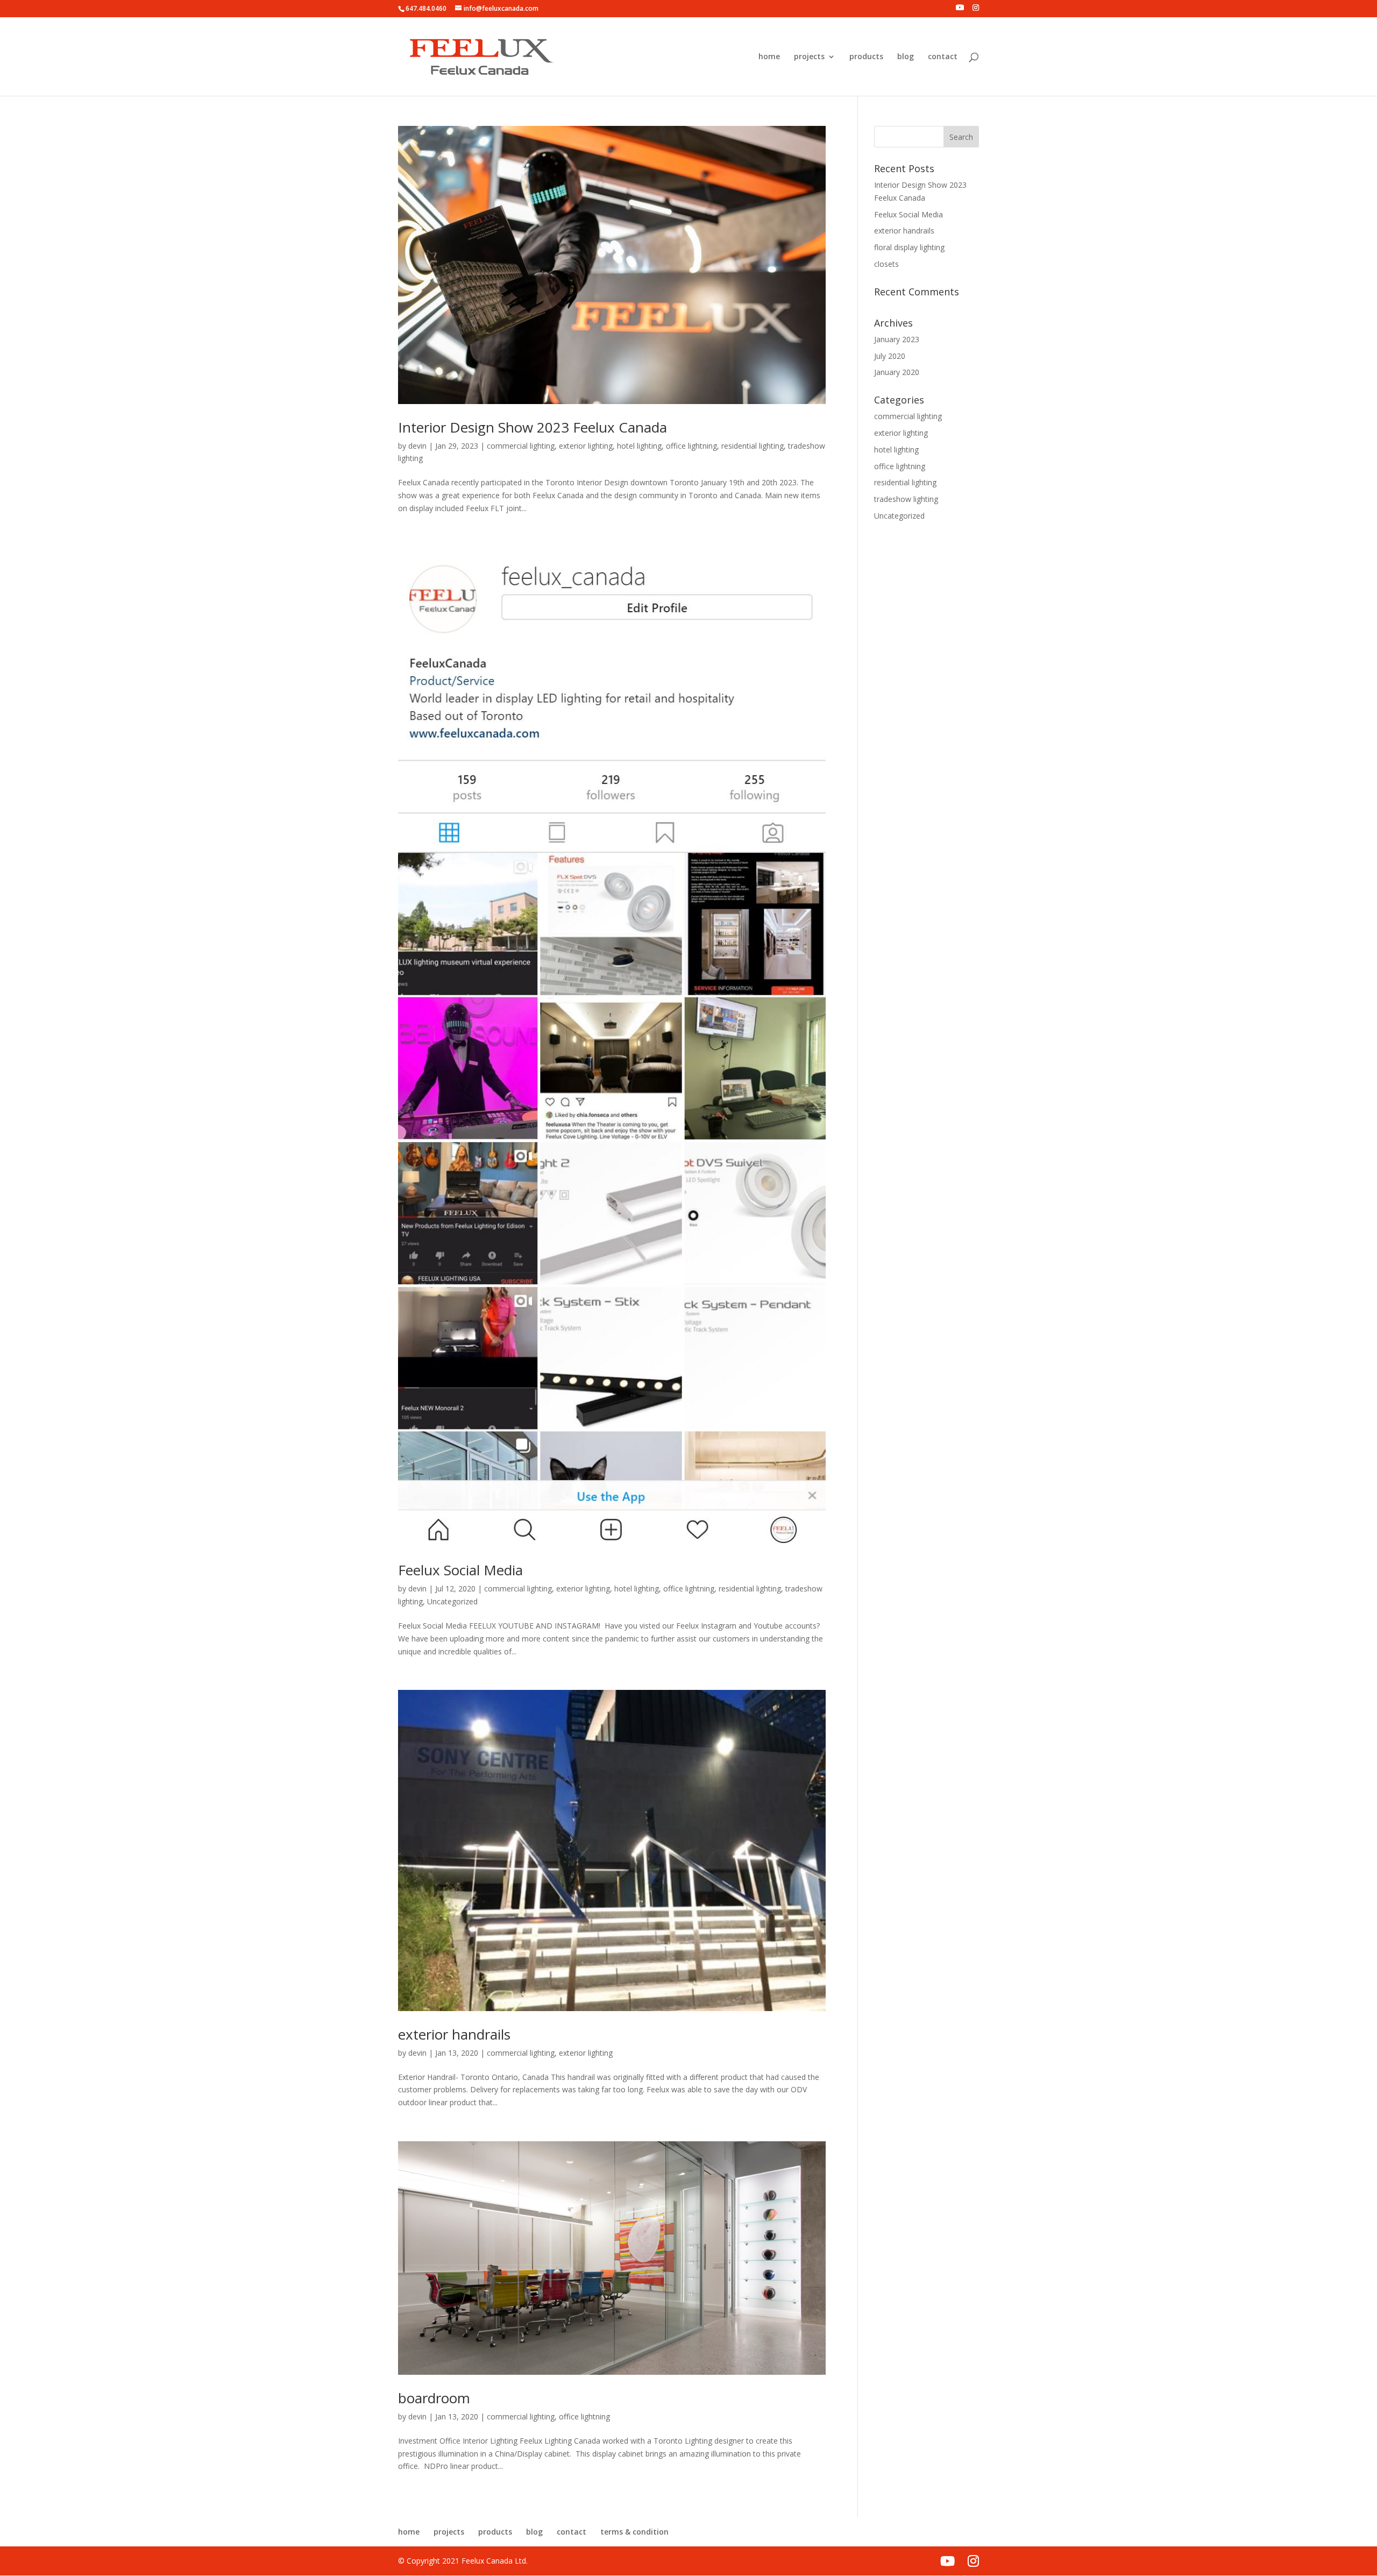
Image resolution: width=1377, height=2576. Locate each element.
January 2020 (897, 372)
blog (906, 57)
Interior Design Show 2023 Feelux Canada (533, 427)
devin (417, 446)
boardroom (434, 2398)
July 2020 (890, 356)
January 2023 (897, 339)
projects (809, 57)
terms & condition (634, 2532)
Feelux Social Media (460, 1570)
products (866, 57)
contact (943, 57)
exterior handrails (454, 2034)
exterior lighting (586, 446)
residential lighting (753, 446)
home (769, 57)
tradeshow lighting (906, 499)
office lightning (691, 446)
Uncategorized (452, 1601)
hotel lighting (639, 446)
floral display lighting (909, 247)
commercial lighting (521, 446)
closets (886, 264)
